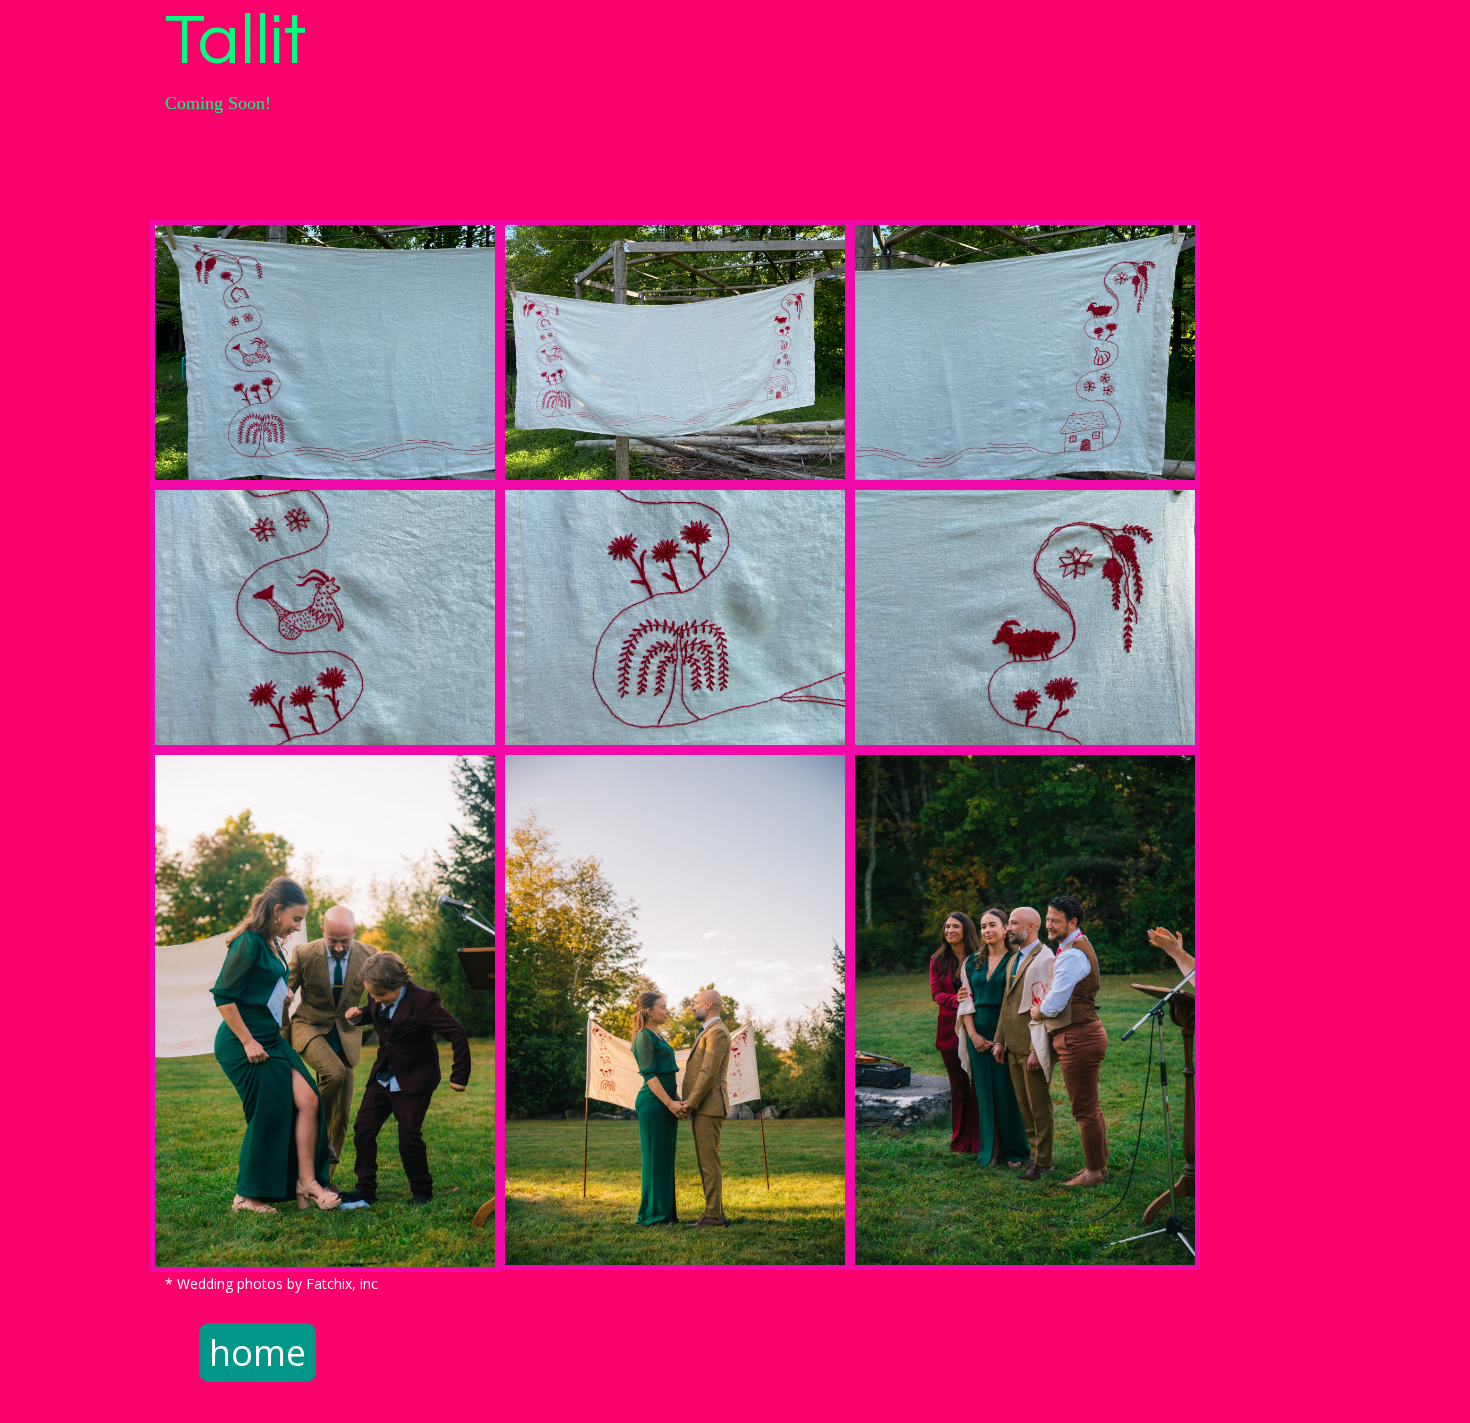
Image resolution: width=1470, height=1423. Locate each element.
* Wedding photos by (235, 1283)
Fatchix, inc (342, 1283)
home (257, 1352)
